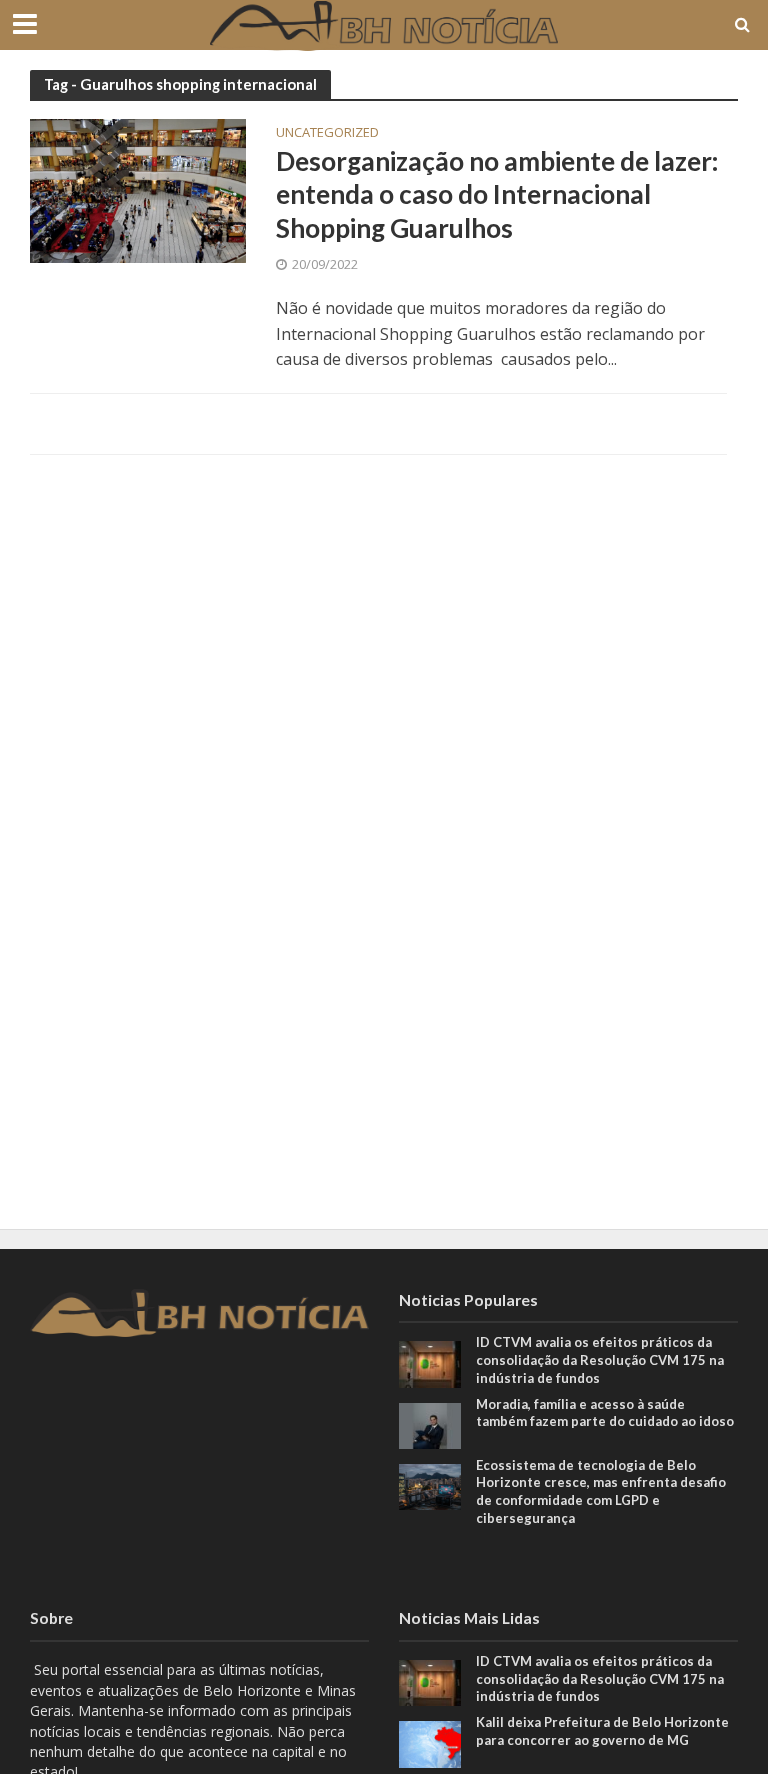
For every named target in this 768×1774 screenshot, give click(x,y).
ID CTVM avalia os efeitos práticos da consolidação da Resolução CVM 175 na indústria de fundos (600, 1359)
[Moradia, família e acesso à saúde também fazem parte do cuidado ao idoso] (430, 1423)
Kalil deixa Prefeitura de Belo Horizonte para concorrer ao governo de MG (602, 1731)
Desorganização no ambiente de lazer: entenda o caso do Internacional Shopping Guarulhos (497, 194)
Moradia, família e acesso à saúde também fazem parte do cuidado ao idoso (606, 1413)
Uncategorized (327, 133)
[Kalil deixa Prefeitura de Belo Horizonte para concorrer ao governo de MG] (430, 1742)
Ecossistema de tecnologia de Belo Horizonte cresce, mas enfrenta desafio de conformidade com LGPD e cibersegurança (601, 1491)
